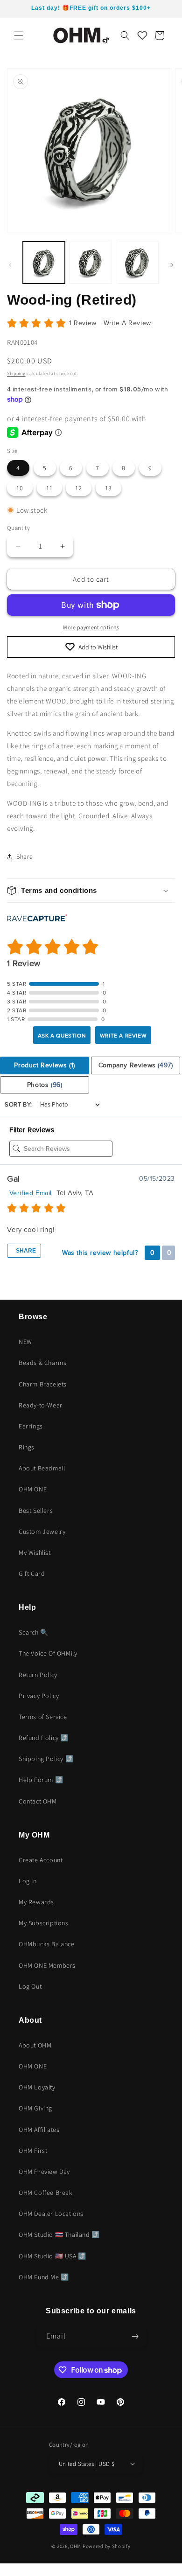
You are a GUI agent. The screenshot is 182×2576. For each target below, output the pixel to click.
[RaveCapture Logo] (37, 919)
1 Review (84, 323)
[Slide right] (172, 265)
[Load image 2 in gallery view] (91, 263)
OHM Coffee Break (46, 2193)
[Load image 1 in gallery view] (44, 263)
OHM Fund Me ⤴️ (44, 2277)
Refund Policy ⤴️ (44, 1738)
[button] (19, 35)
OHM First (33, 2151)
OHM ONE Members (47, 1965)
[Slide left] (10, 265)
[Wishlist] (142, 35)
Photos (45, 1085)
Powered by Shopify (107, 2546)
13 (108, 488)
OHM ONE (33, 1489)
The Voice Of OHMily (48, 1653)
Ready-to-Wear (41, 1405)
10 (20, 488)
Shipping (16, 373)
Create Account (41, 1860)
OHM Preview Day (44, 2172)
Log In (28, 1881)
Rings (27, 1447)
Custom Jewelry (42, 1532)
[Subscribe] (135, 2336)
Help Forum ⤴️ (41, 1780)
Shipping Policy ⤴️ (46, 1759)
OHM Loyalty (37, 2087)
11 (49, 488)
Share (25, 1251)
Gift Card (32, 1573)
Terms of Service (43, 1717)
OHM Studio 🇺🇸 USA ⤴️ (52, 2256)
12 (79, 488)
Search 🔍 (34, 1632)
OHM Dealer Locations (51, 2214)
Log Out (30, 1986)
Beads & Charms (42, 1363)
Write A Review (127, 323)
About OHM (35, 2045)
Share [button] (25, 856)
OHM (76, 2546)
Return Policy (38, 1675)
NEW (25, 1342)
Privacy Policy (39, 1696)
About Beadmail (42, 1468)
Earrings (31, 1426)
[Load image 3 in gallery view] (138, 263)
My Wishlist (35, 1553)
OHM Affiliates (39, 2130)
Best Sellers (36, 1511)
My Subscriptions (44, 1923)
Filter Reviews (32, 1130)
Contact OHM (38, 1801)
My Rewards (36, 1902)
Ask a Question (62, 1036)
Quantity (18, 528)
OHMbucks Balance (47, 1944)
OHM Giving (35, 2108)
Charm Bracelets (43, 1384)
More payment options (91, 627)
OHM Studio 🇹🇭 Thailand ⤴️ (59, 2235)
